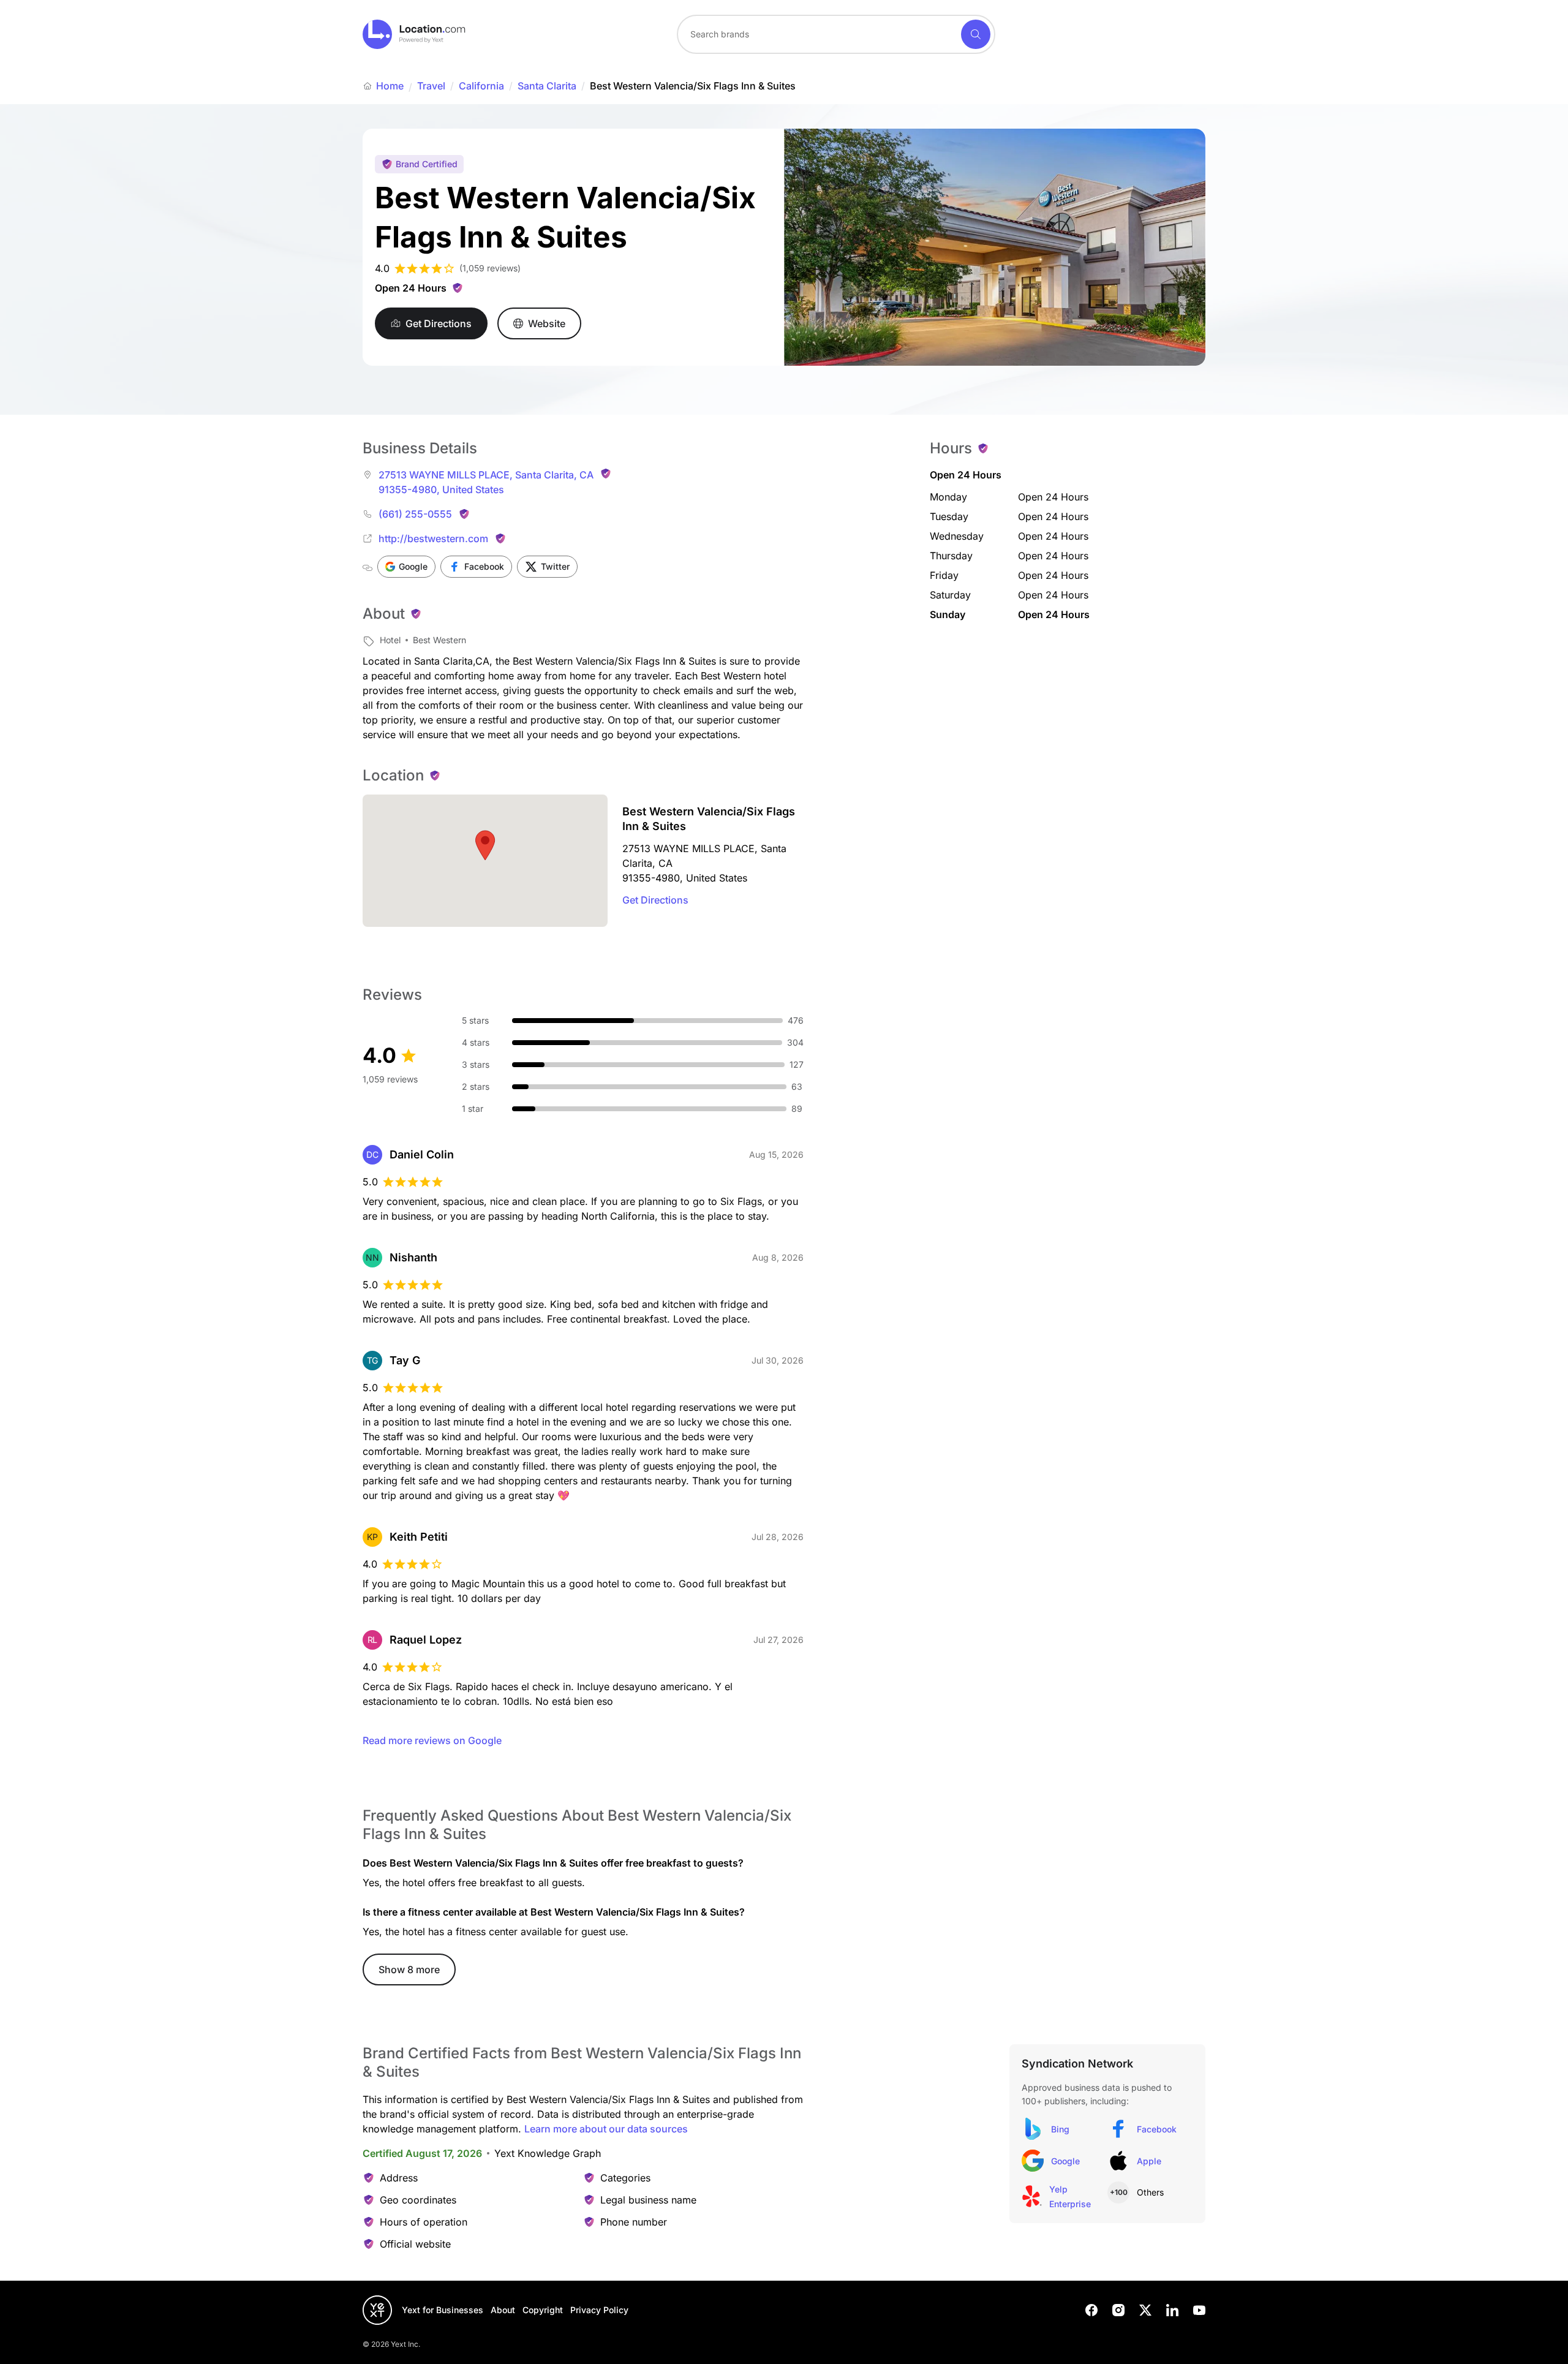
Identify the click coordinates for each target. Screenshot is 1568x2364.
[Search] (976, 34)
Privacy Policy (599, 2310)
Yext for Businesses (443, 2310)
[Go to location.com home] (414, 34)
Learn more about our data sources (606, 2129)
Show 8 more (409, 1969)
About (503, 2310)
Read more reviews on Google (432, 1740)
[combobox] (836, 34)
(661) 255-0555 (415, 514)
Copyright (543, 2310)
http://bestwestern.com (433, 538)
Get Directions (655, 900)
